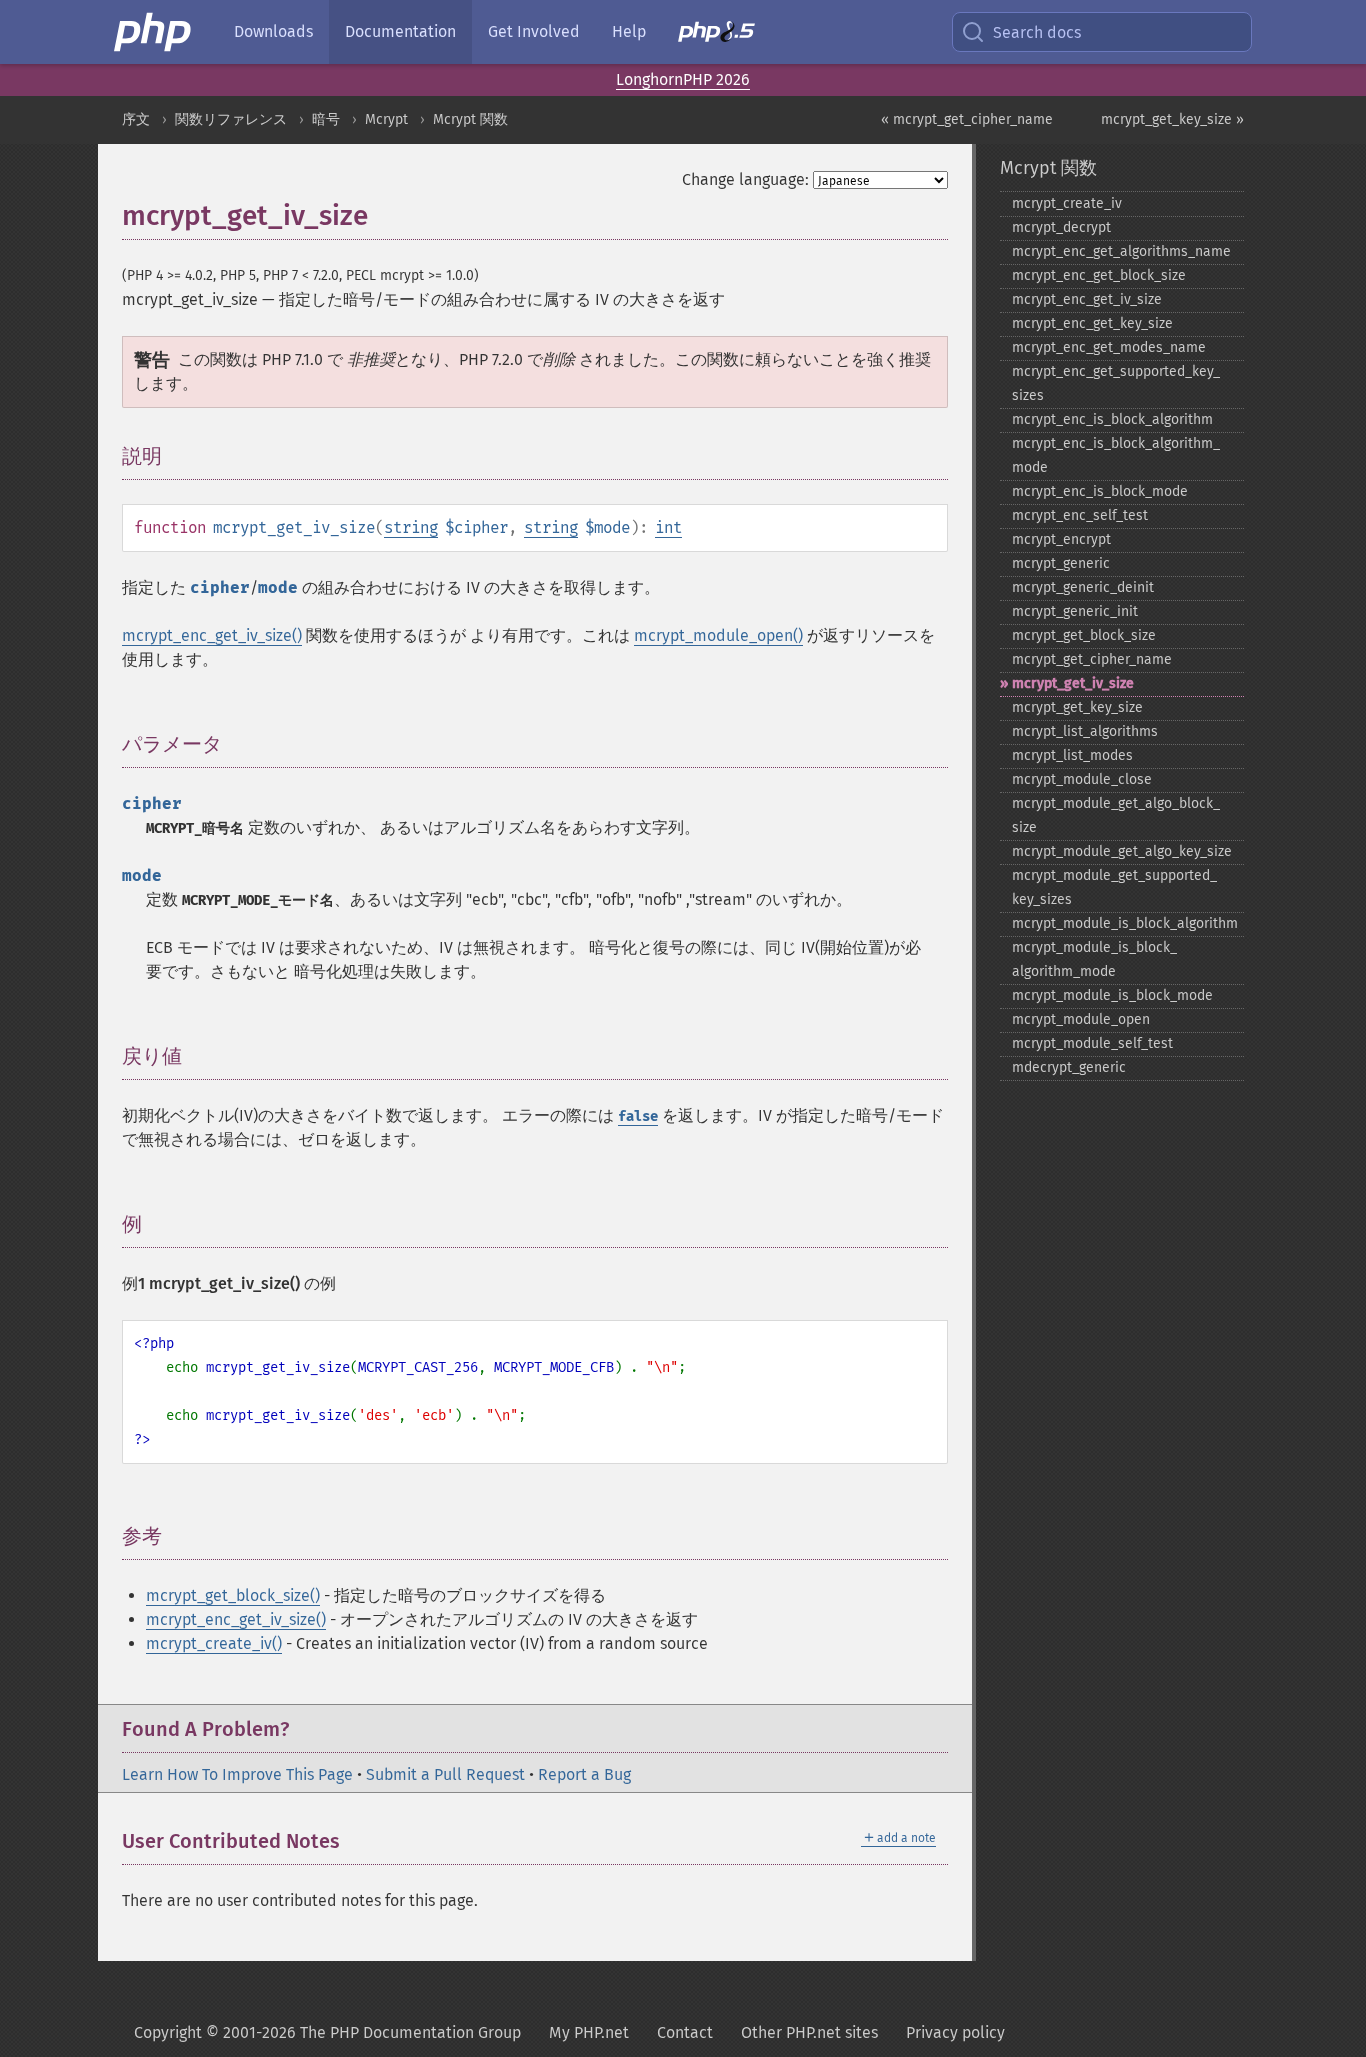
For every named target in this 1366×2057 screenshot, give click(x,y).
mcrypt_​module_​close (1082, 779)
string (411, 527)
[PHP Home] (154, 32)
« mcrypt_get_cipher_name (967, 119)
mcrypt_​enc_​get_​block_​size (1099, 275)
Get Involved (534, 31)
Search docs (1037, 32)
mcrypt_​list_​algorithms (1085, 731)
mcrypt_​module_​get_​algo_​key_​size (1122, 851)
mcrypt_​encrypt (1061, 539)
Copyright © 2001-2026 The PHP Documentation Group (327, 2032)
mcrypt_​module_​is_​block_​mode (1112, 995)
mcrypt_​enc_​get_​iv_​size (1087, 299)
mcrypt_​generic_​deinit (1083, 587)
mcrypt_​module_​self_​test (1092, 1043)
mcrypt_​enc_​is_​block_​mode (1100, 491)
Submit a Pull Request (445, 1774)
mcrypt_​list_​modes (1072, 755)
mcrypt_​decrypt (1061, 227)
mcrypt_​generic (1061, 563)
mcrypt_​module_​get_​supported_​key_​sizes (1114, 887)
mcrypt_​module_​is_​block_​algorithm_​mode (1094, 959)
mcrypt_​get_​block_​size (1084, 635)
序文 (136, 119)
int (668, 527)
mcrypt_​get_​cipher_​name (1092, 659)
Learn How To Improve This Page (237, 1774)
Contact (685, 2032)
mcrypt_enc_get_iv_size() (212, 635)
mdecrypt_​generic (1069, 1067)
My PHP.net (589, 2032)
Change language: (745, 179)
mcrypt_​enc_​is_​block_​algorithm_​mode (1116, 455)
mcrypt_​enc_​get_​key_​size (1092, 323)
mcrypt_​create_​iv (1067, 203)
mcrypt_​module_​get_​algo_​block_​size (1116, 815)
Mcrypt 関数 (470, 119)
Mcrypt (386, 119)
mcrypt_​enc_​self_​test (1080, 515)
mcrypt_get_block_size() (233, 1595)
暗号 (326, 119)
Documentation (400, 31)
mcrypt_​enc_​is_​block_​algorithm (1112, 419)
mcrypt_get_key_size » (1172, 119)
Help (629, 31)
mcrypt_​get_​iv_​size (1073, 683)
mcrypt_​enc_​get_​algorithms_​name (1121, 251)
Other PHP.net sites (809, 2032)
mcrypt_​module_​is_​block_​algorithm (1125, 923)
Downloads (273, 31)
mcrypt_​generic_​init (1075, 611)
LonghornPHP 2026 (683, 79)
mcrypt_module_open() (718, 635)
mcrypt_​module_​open (1081, 1019)
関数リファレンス (231, 119)
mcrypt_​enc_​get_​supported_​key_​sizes (1116, 383)
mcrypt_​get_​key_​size (1077, 707)
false (638, 1116)
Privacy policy (955, 2032)
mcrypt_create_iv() (214, 1643)
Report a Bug (584, 1774)
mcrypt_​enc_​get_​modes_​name (1109, 347)
